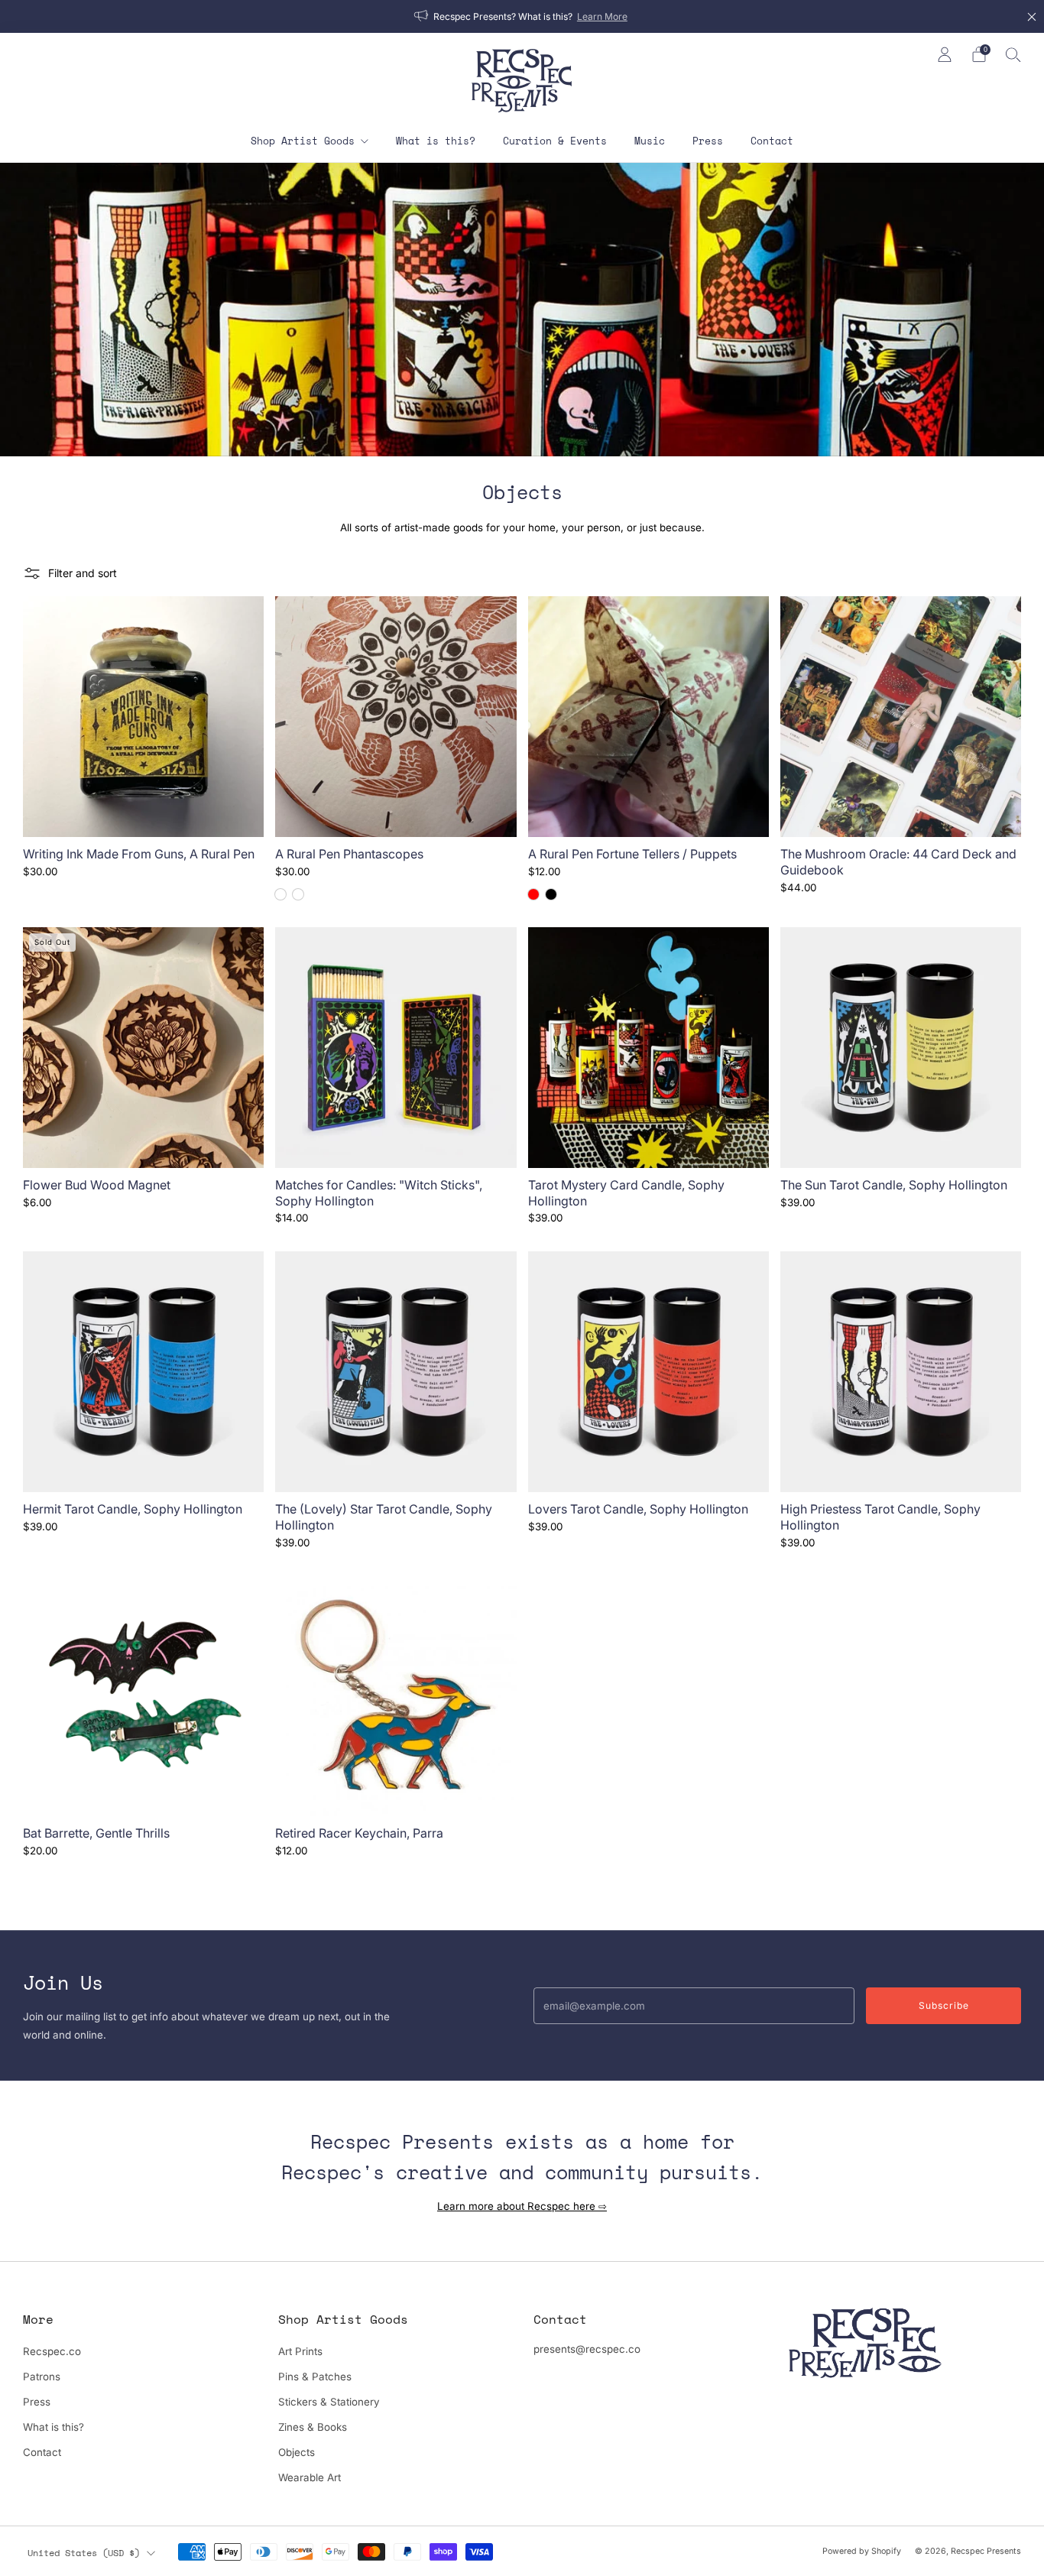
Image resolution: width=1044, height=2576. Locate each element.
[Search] (1013, 54)
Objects (297, 2452)
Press (708, 141)
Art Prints (300, 2351)
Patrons (42, 2376)
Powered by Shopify (862, 2551)
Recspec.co (52, 2351)
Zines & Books (313, 2427)
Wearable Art (310, 2477)
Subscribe (944, 2005)
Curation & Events (555, 141)
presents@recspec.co (587, 2349)
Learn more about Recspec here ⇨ (522, 2206)
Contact (772, 141)
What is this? (436, 141)
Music (650, 141)
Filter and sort (83, 573)
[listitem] (522, 16)
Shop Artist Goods (303, 141)
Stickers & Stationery (329, 2402)
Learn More (602, 16)
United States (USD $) (84, 2552)
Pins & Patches (315, 2376)
